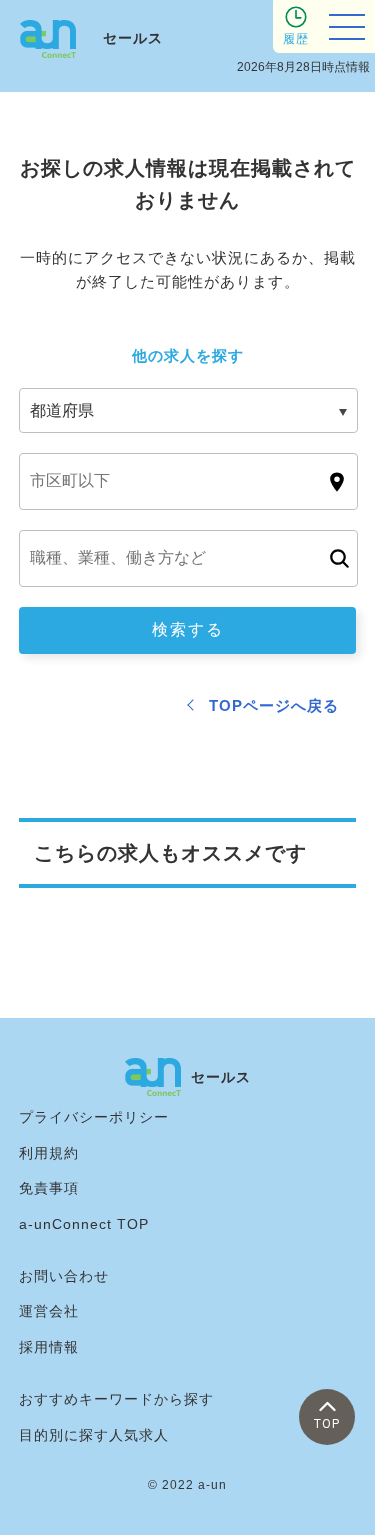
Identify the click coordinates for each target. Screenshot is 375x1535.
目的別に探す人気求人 (94, 1435)
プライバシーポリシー (94, 1117)
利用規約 (49, 1153)
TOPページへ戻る (274, 705)
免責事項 (49, 1188)
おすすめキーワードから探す (116, 1399)
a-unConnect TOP (84, 1224)
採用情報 (49, 1347)
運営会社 (49, 1311)
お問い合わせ (64, 1276)
